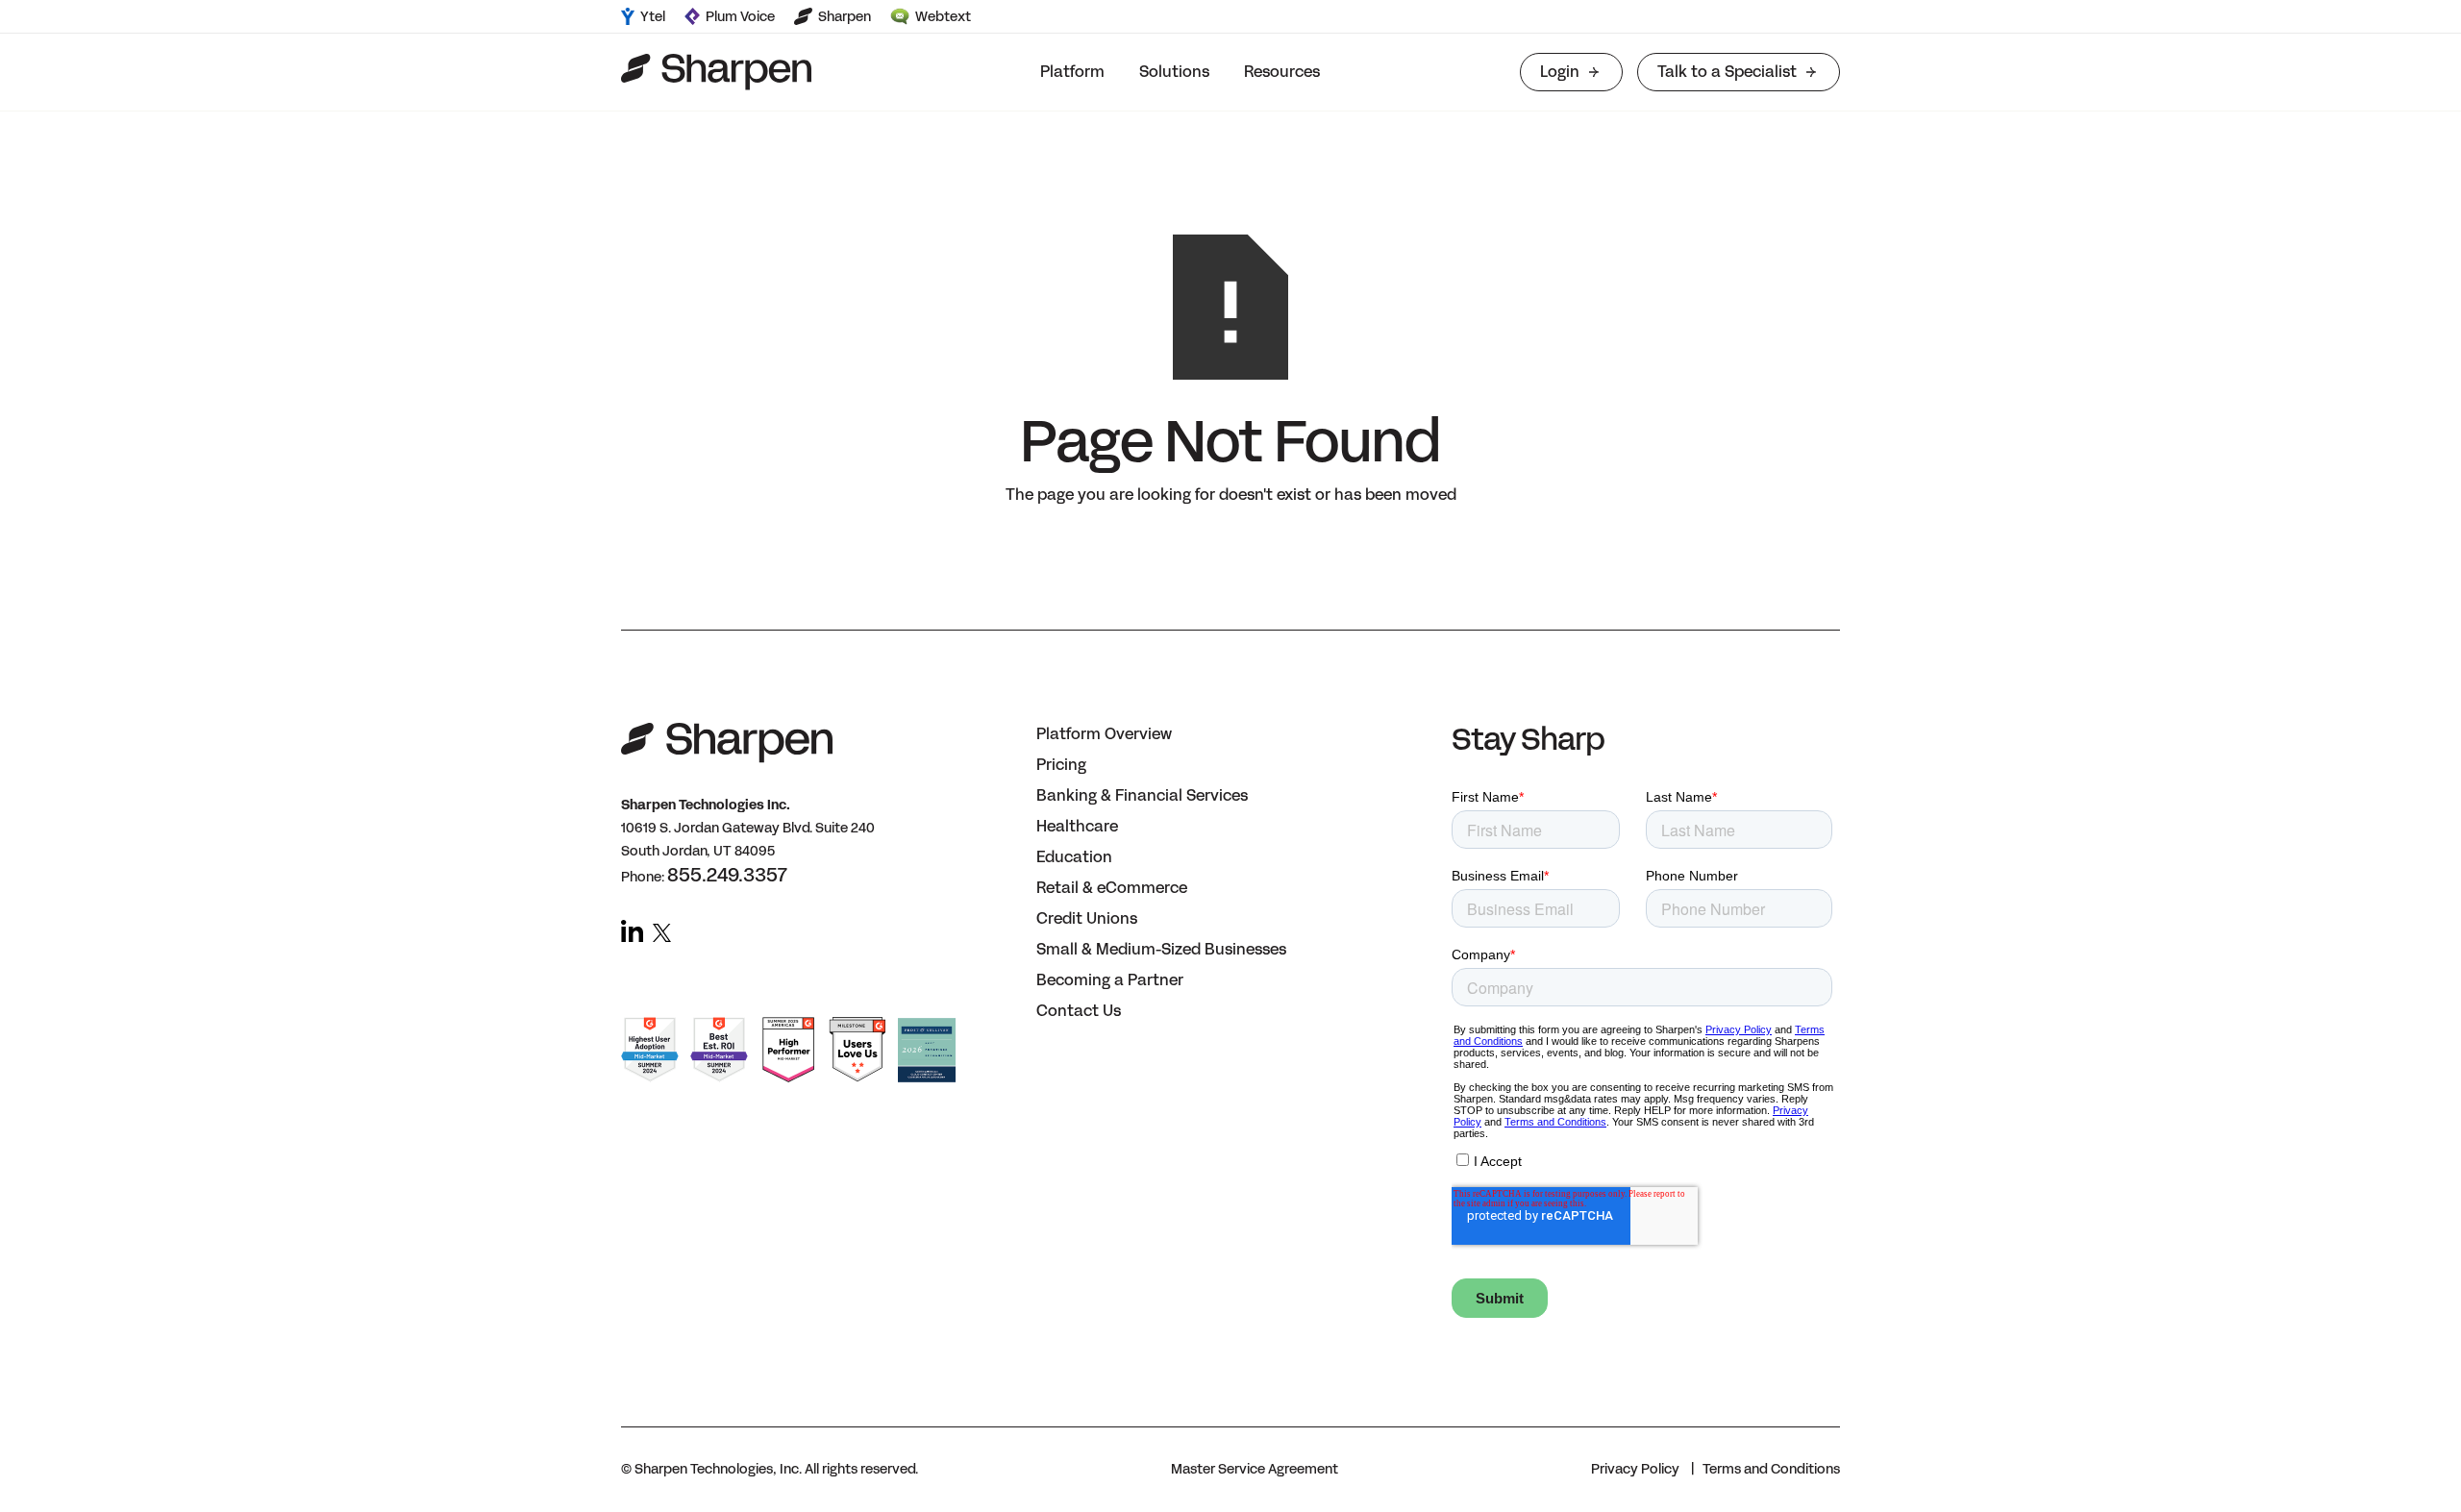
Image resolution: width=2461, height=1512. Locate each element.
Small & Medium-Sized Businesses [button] (1161, 949)
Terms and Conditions (1771, 1469)
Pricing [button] (1061, 765)
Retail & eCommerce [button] (1112, 888)
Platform (1072, 72)
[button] (1072, 72)
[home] (716, 72)
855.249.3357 (727, 875)
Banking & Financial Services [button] (1142, 795)
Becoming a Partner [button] (1110, 980)
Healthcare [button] (1077, 826)
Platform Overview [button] (1104, 734)
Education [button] (1074, 857)
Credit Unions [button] (1087, 918)
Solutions (1174, 72)
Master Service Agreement (1255, 1469)
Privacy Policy (1635, 1469)
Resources (1282, 72)
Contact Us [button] (1079, 1011)
